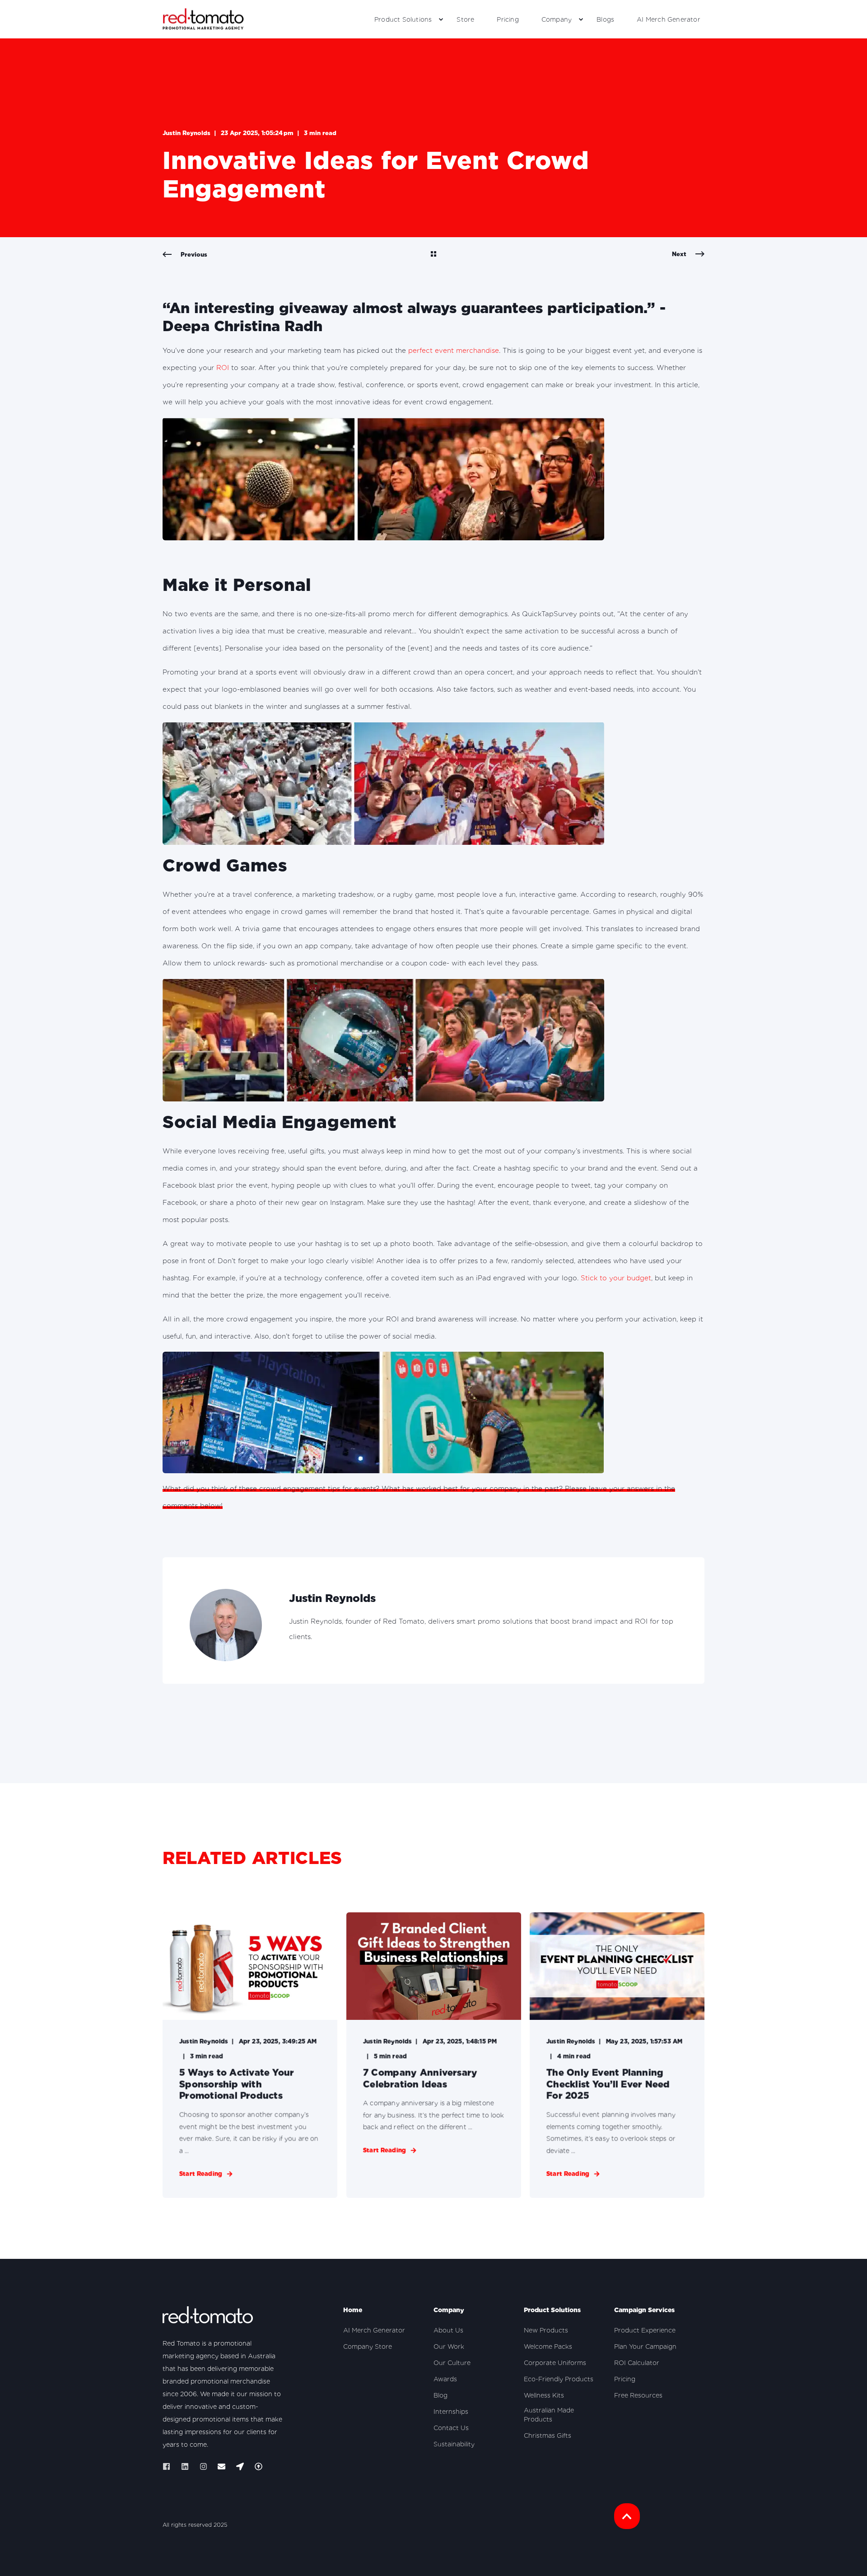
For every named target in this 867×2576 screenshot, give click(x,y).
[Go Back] (433, 255)
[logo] (208, 2317)
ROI (223, 368)
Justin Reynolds (186, 133)
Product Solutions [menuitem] (403, 19)
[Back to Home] (203, 19)
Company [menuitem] (557, 19)
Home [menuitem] (353, 2310)
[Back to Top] (627, 2516)
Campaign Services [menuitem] (644, 2310)
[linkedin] (185, 2466)
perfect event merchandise (454, 351)
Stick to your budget (616, 1278)
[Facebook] (169, 2466)
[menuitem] (441, 19)
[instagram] (203, 2466)
